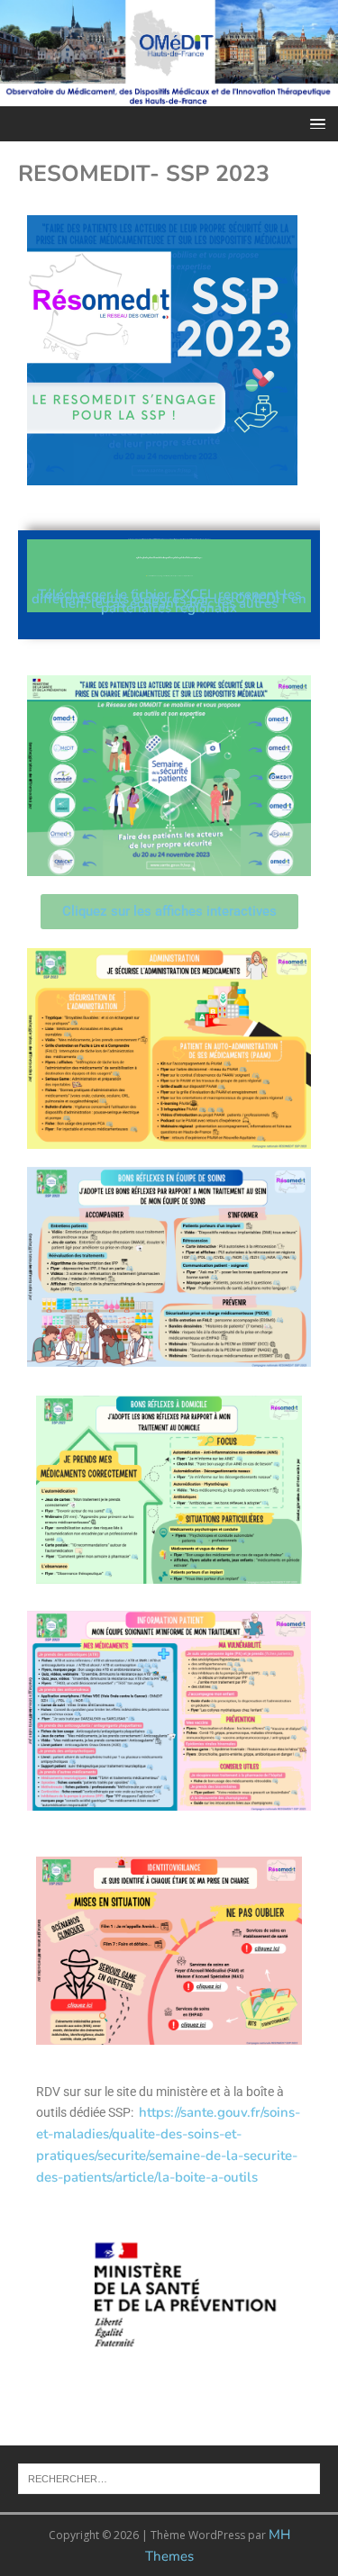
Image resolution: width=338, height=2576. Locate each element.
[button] (315, 123)
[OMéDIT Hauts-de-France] (169, 95)
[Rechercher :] (169, 2477)
